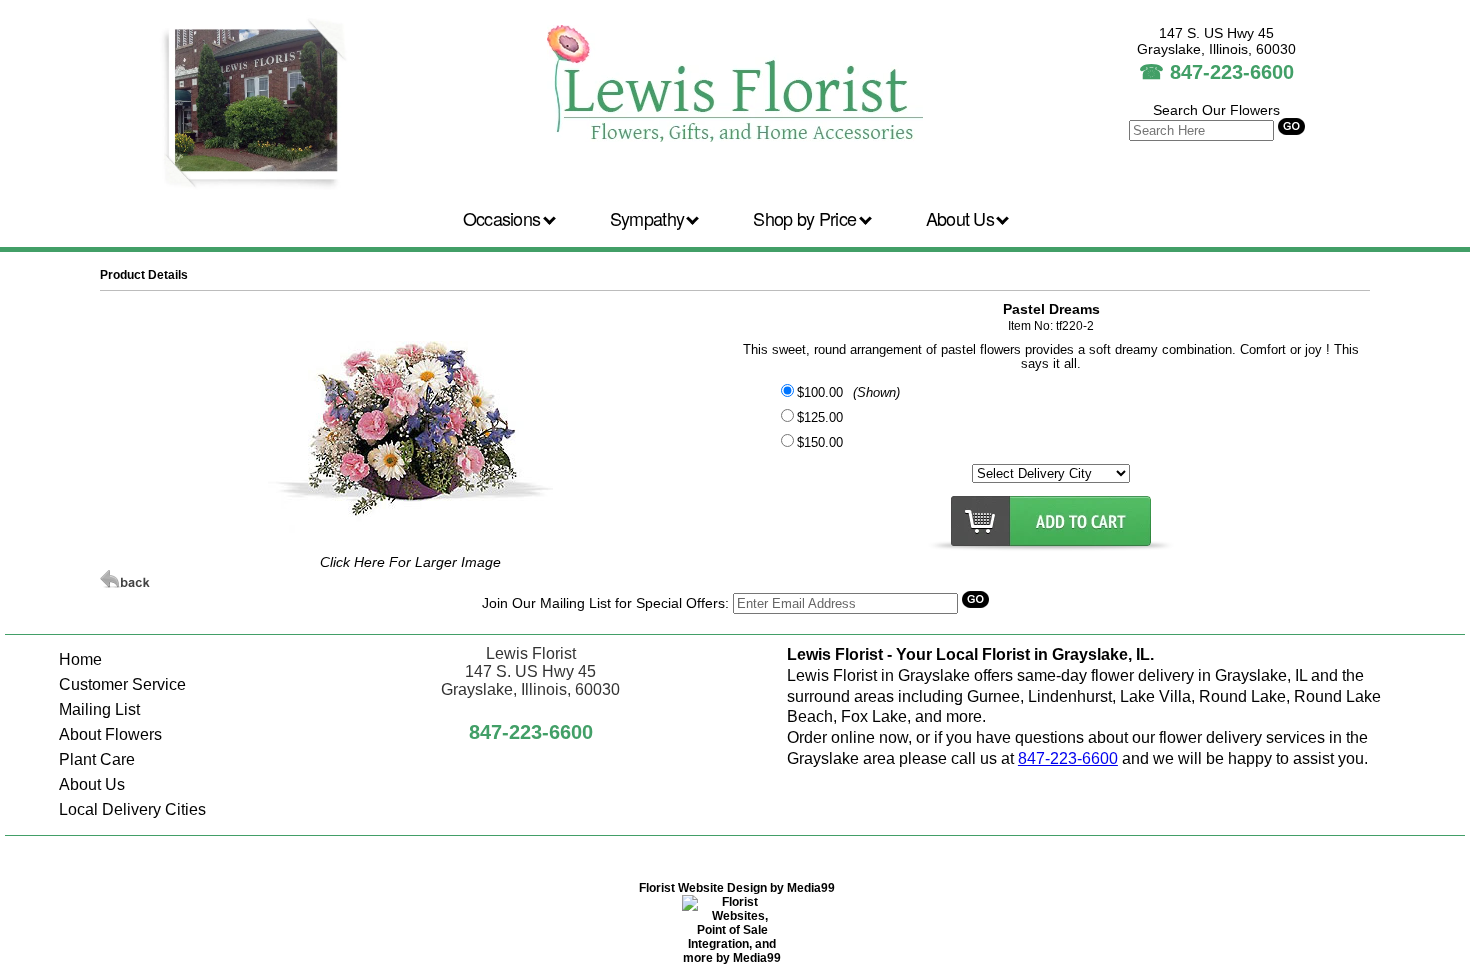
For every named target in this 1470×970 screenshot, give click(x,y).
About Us (962, 218)
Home (80, 659)
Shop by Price (806, 218)
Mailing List (99, 709)
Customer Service (122, 684)
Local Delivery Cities (132, 809)
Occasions (504, 218)
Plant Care (97, 759)
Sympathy (649, 218)
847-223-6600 (1232, 72)
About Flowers (110, 734)
